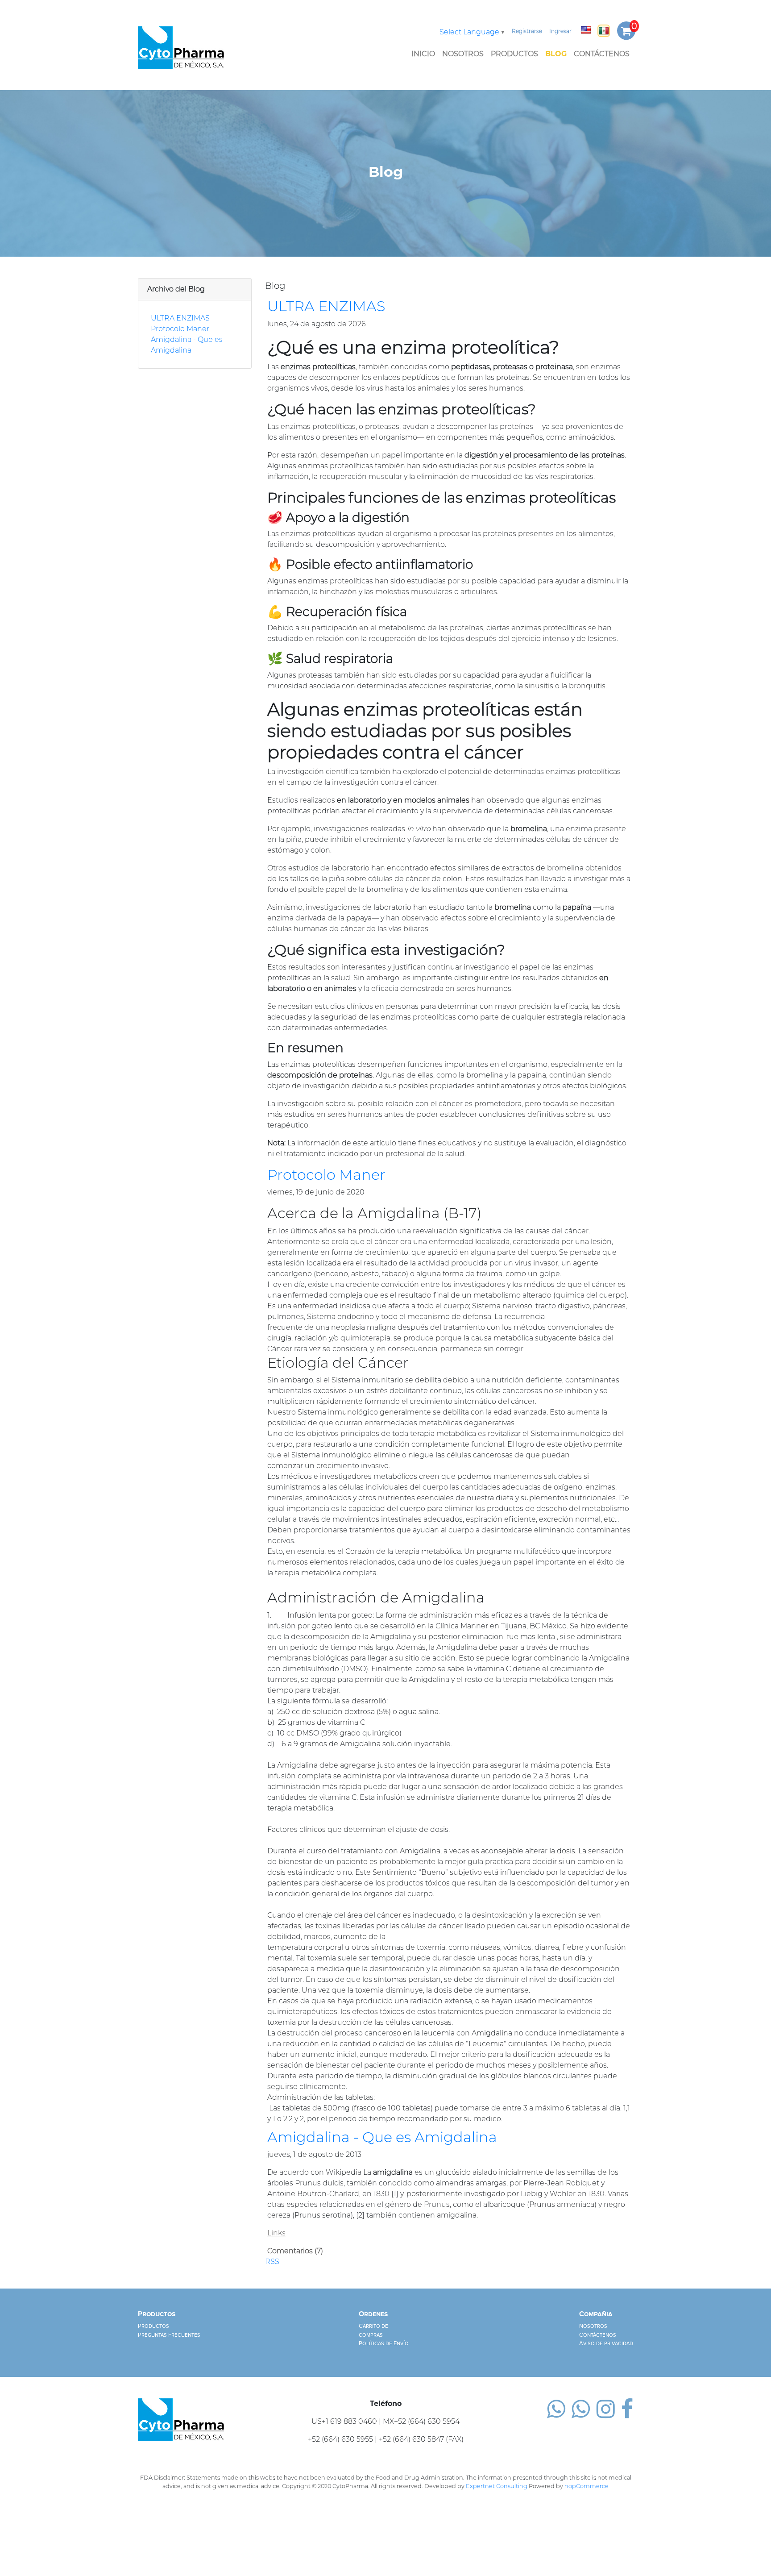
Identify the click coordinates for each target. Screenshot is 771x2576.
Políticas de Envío (384, 2343)
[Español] (604, 31)
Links (276, 2233)
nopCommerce (587, 2486)
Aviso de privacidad (606, 2343)
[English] (586, 30)
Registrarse (527, 31)
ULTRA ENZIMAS (180, 318)
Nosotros (463, 54)
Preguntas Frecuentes (169, 2335)
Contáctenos (602, 54)
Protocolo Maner (180, 329)
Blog (556, 54)
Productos (514, 54)
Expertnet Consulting (497, 2486)
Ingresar (560, 31)
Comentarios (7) (295, 2251)
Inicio (423, 54)
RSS (272, 2262)
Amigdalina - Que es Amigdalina (382, 2137)
